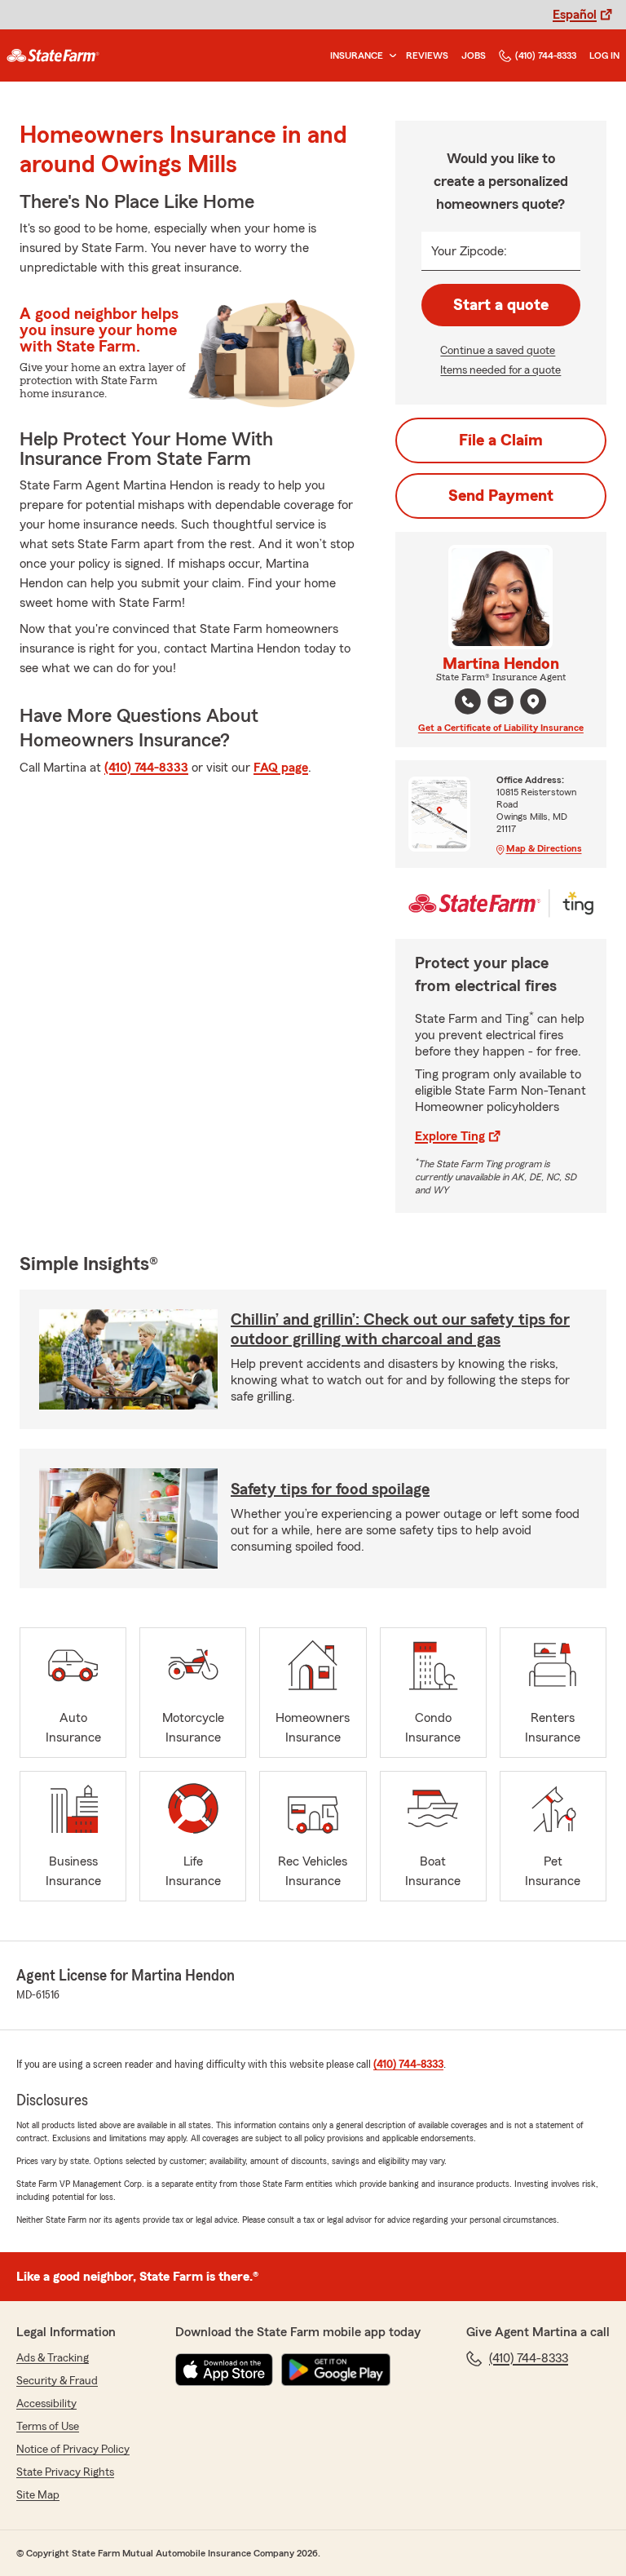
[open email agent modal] (500, 704)
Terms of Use (48, 2427)
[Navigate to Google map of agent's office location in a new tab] (533, 702)
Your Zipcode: (469, 251)
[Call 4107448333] (468, 702)
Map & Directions (544, 848)
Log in (604, 55)
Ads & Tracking (53, 2358)
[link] (53, 55)
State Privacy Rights (65, 2472)
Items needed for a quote (500, 370)
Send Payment (501, 496)
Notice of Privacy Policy (73, 2450)
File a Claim (501, 440)
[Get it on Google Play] (336, 2370)
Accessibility (46, 2404)
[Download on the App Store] (224, 2370)
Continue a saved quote (498, 351)
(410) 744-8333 (546, 55)
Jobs (474, 55)
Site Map (38, 2495)
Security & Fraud (57, 2381)
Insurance (357, 55)
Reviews (427, 55)
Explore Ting (450, 1136)
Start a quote (501, 305)
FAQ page (281, 768)
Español (575, 15)
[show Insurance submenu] (390, 56)
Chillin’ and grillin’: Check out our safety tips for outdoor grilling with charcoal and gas (400, 1330)
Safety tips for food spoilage (330, 1489)
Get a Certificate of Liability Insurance (501, 728)
